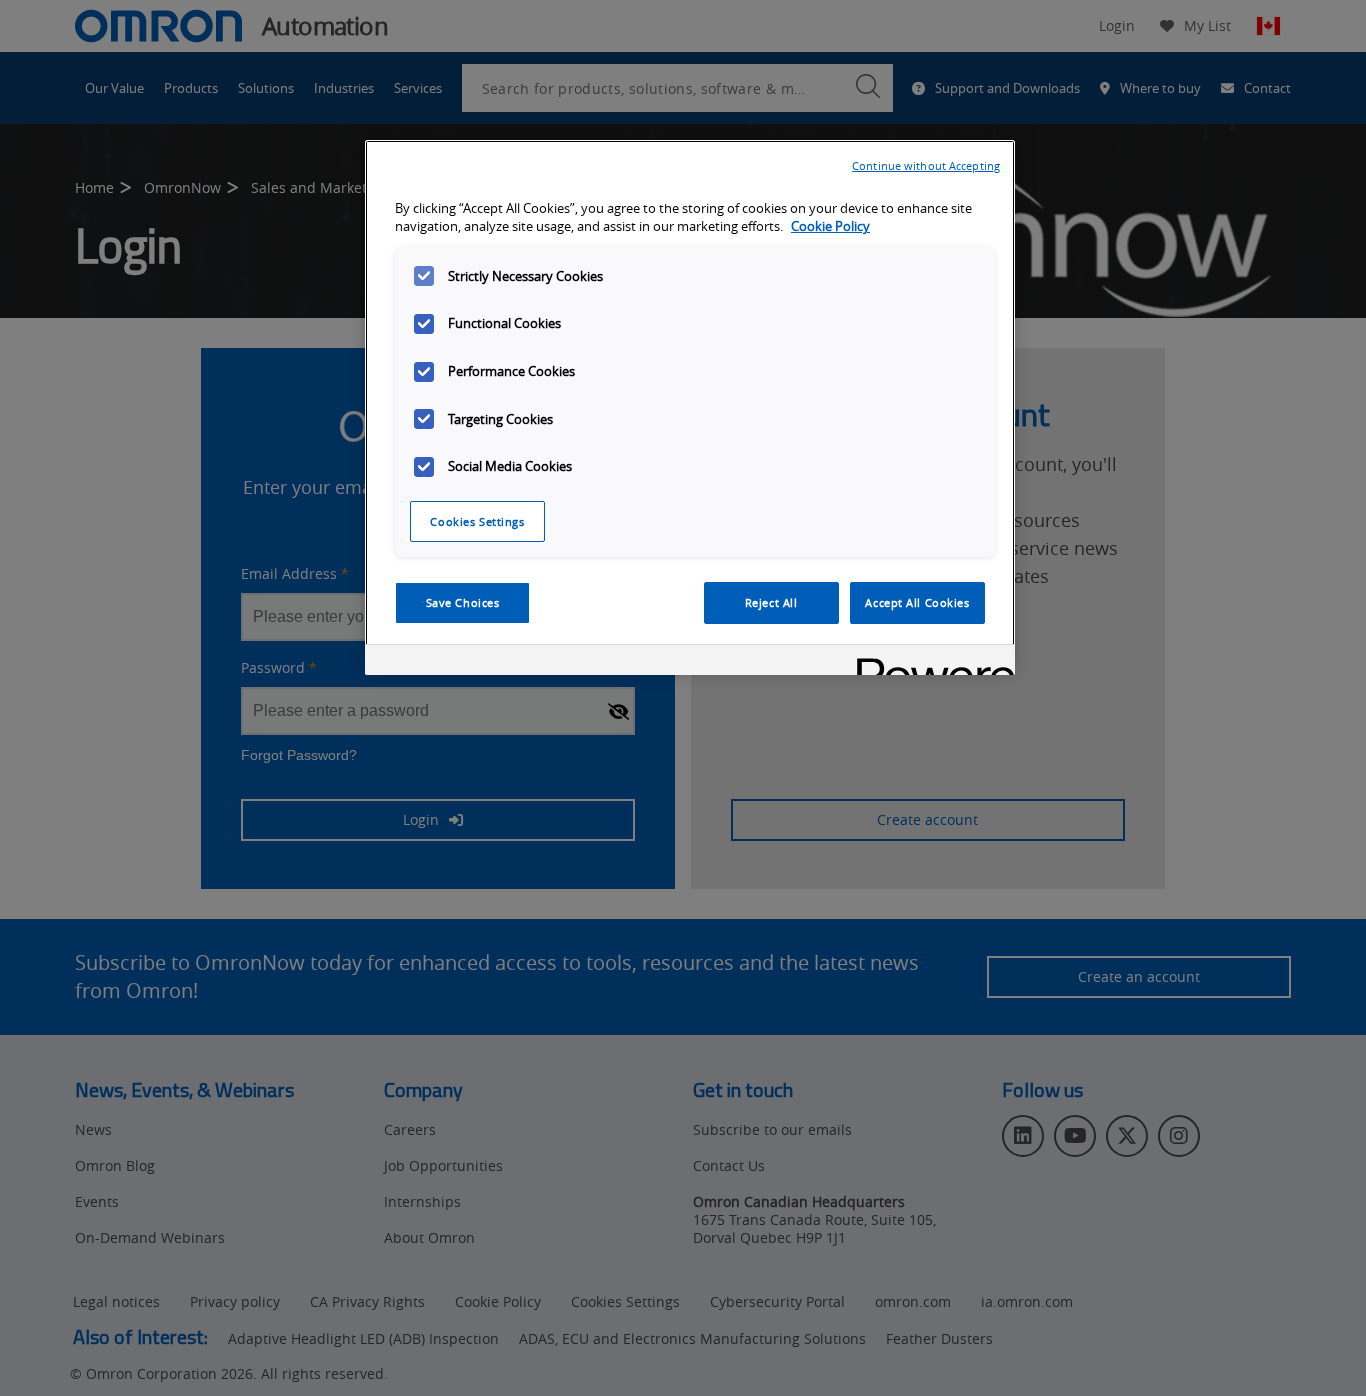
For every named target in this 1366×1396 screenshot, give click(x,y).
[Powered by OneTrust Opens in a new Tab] (929, 662)
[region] (690, 408)
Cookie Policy (830, 226)
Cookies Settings (477, 521)
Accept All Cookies (917, 602)
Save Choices (463, 602)
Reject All (771, 602)
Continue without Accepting (926, 165)
